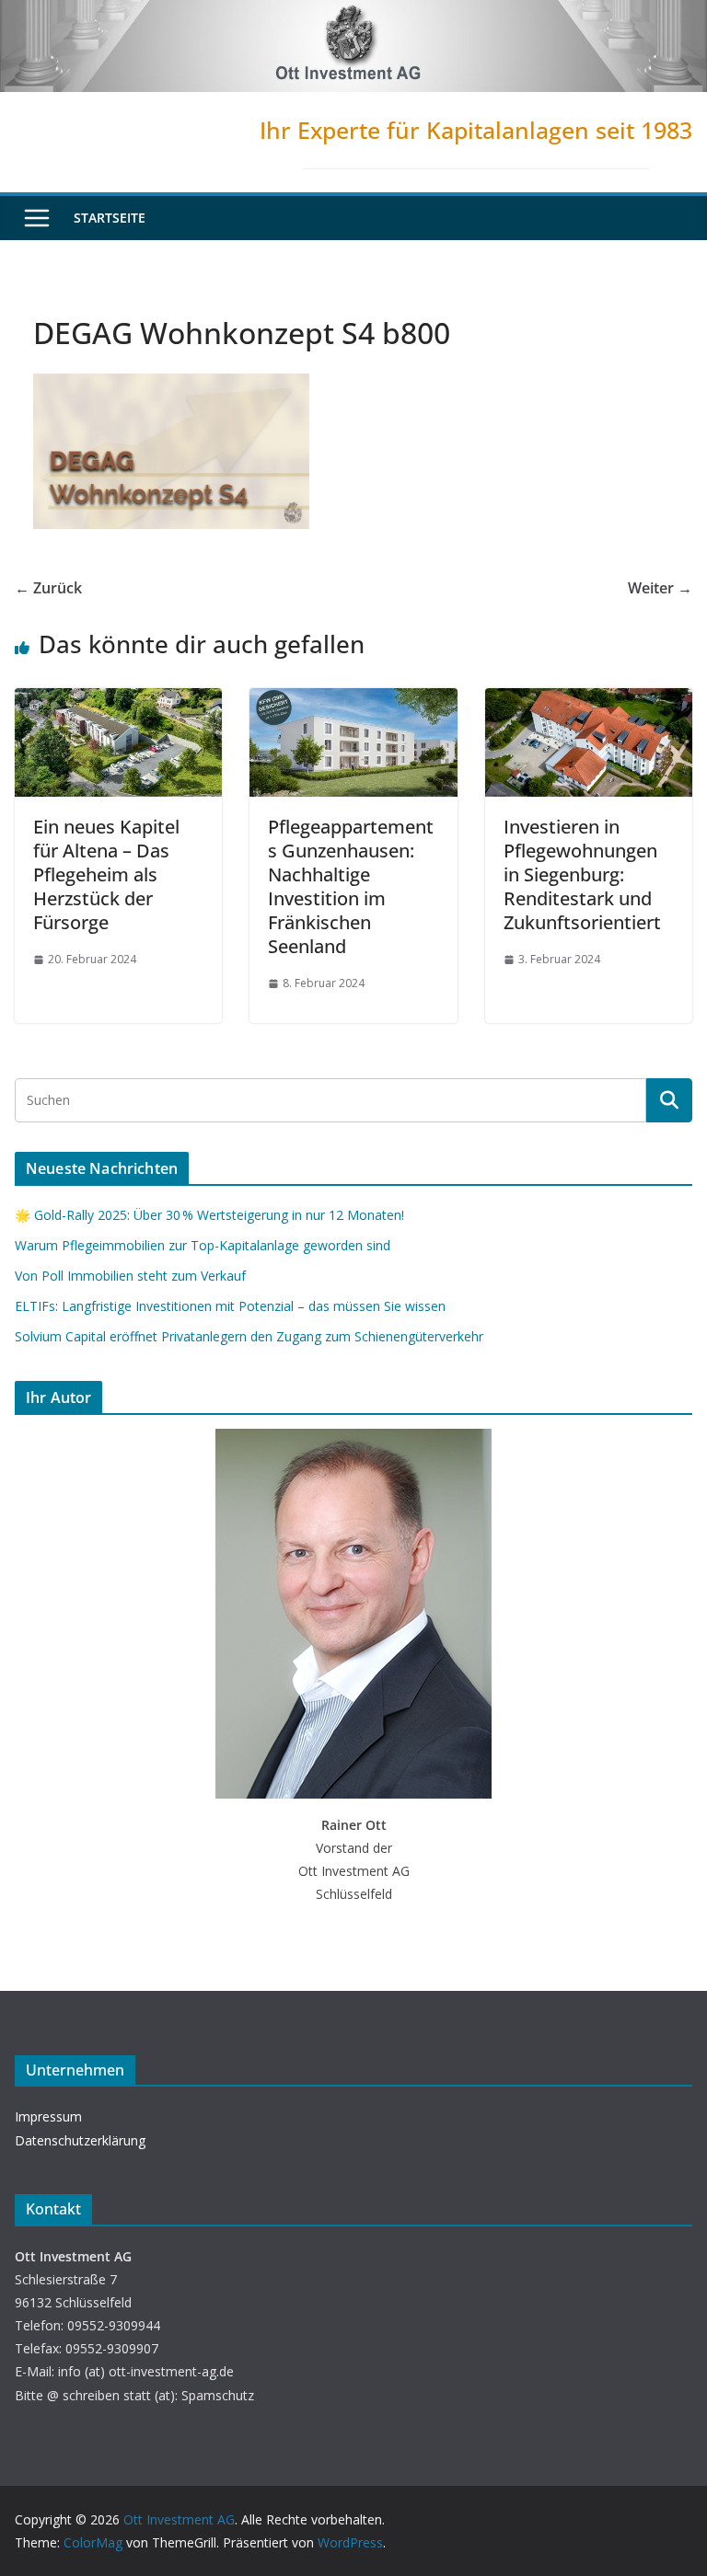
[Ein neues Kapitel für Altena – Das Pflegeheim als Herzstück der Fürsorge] (118, 701)
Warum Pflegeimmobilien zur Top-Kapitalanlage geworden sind (203, 1245)
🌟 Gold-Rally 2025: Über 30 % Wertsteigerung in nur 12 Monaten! (209, 1215)
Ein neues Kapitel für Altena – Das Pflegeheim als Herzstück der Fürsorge (106, 874)
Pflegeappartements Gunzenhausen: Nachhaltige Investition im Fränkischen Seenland (351, 886)
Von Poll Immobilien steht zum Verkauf (130, 1276)
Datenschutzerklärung (80, 2140)
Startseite (110, 218)
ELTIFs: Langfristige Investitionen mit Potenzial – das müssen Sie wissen (230, 1306)
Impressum (48, 2116)
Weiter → (660, 588)
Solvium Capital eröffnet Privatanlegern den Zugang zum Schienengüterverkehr (249, 1336)
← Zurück (48, 588)
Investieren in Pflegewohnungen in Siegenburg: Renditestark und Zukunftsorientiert (582, 874)
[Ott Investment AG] (353, 13)
